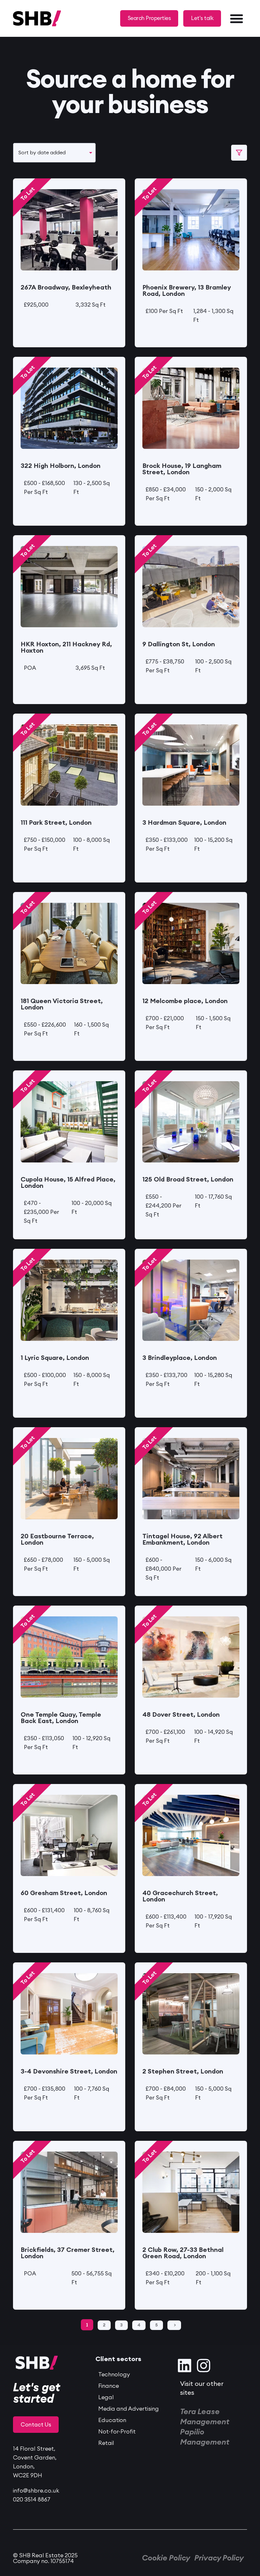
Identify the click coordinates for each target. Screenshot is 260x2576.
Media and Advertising (129, 2409)
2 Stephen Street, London (183, 2072)
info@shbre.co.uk (36, 2491)
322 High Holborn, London (61, 466)
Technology (114, 2374)
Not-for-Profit (117, 2432)
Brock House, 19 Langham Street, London (182, 469)
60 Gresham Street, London (64, 1893)
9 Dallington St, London (179, 644)
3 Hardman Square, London (184, 823)
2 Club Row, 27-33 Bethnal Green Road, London (183, 2253)
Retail (106, 2443)
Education (112, 2420)
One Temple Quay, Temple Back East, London (61, 1718)
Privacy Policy (219, 2558)
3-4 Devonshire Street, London (69, 2072)
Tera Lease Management (205, 2417)
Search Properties (149, 18)
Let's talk (202, 18)
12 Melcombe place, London (185, 1001)
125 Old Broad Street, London (188, 1180)
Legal (106, 2397)
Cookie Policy (166, 2558)
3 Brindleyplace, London (180, 1358)
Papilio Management (205, 2437)
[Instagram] (204, 2366)
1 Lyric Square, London (55, 1358)
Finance (109, 2386)
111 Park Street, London (56, 823)
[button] (237, 18)
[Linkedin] (185, 2366)
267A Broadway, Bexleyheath (66, 288)
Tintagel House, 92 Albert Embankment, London (182, 1540)
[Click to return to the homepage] (17, 18)
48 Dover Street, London (181, 1715)
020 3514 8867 (32, 2499)
